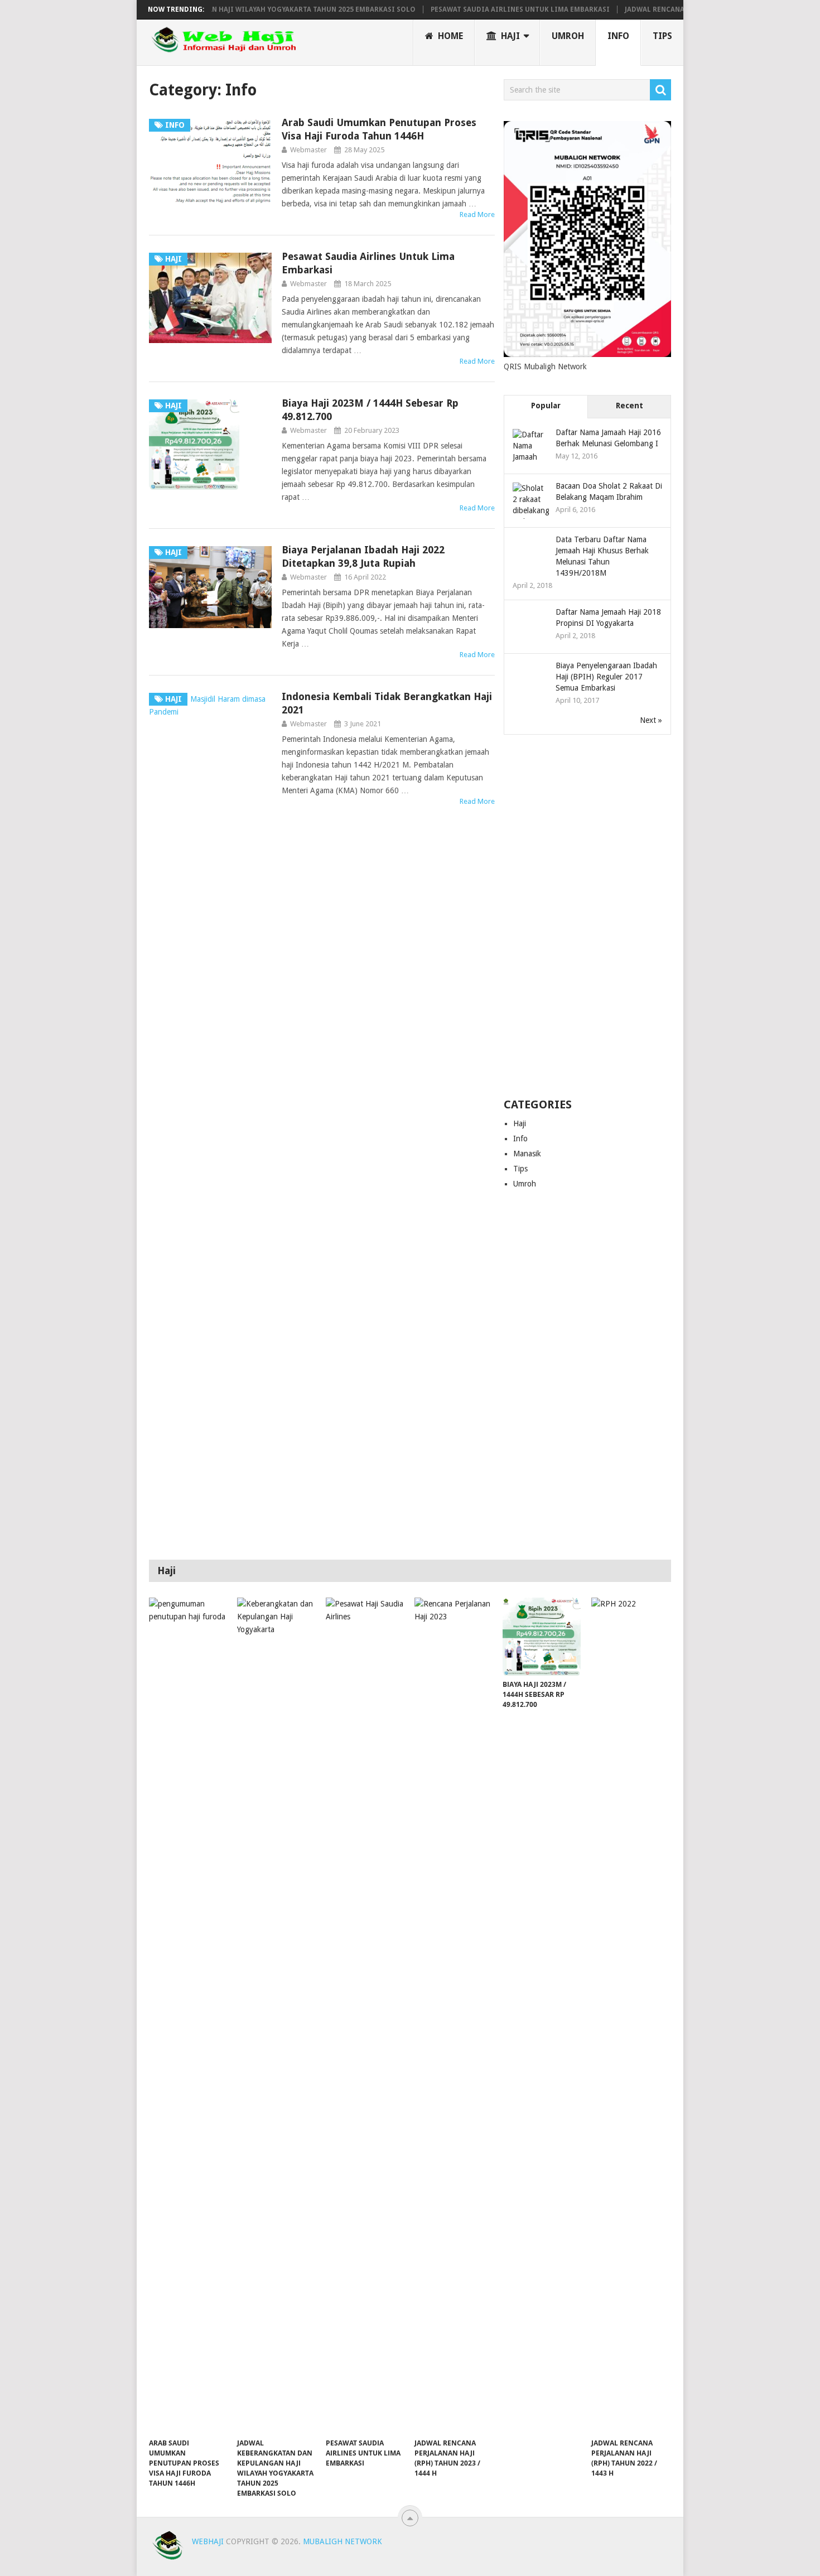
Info (618, 36)
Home (449, 36)
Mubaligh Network (343, 2541)
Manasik (527, 1154)
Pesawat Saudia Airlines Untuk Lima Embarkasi (488, 9)
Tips (662, 36)
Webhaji (208, 2541)
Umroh (568, 36)
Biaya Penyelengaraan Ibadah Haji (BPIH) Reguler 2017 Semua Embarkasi (606, 677)
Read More (477, 214)
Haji (509, 36)
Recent (630, 406)
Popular (546, 406)
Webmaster (308, 150)
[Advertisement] (587, 917)
